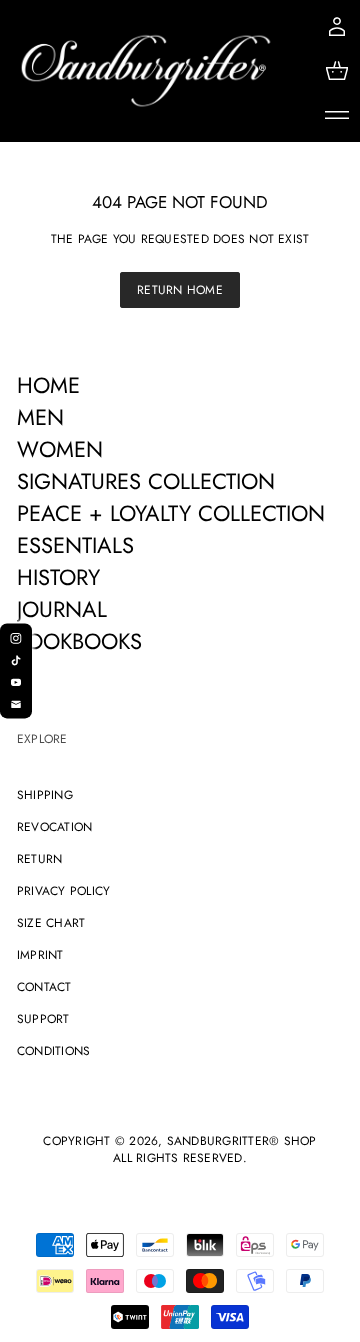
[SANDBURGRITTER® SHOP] (146, 71)
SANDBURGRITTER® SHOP (242, 1141)
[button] (337, 71)
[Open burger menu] (337, 115)
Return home (180, 290)
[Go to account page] (337, 27)
